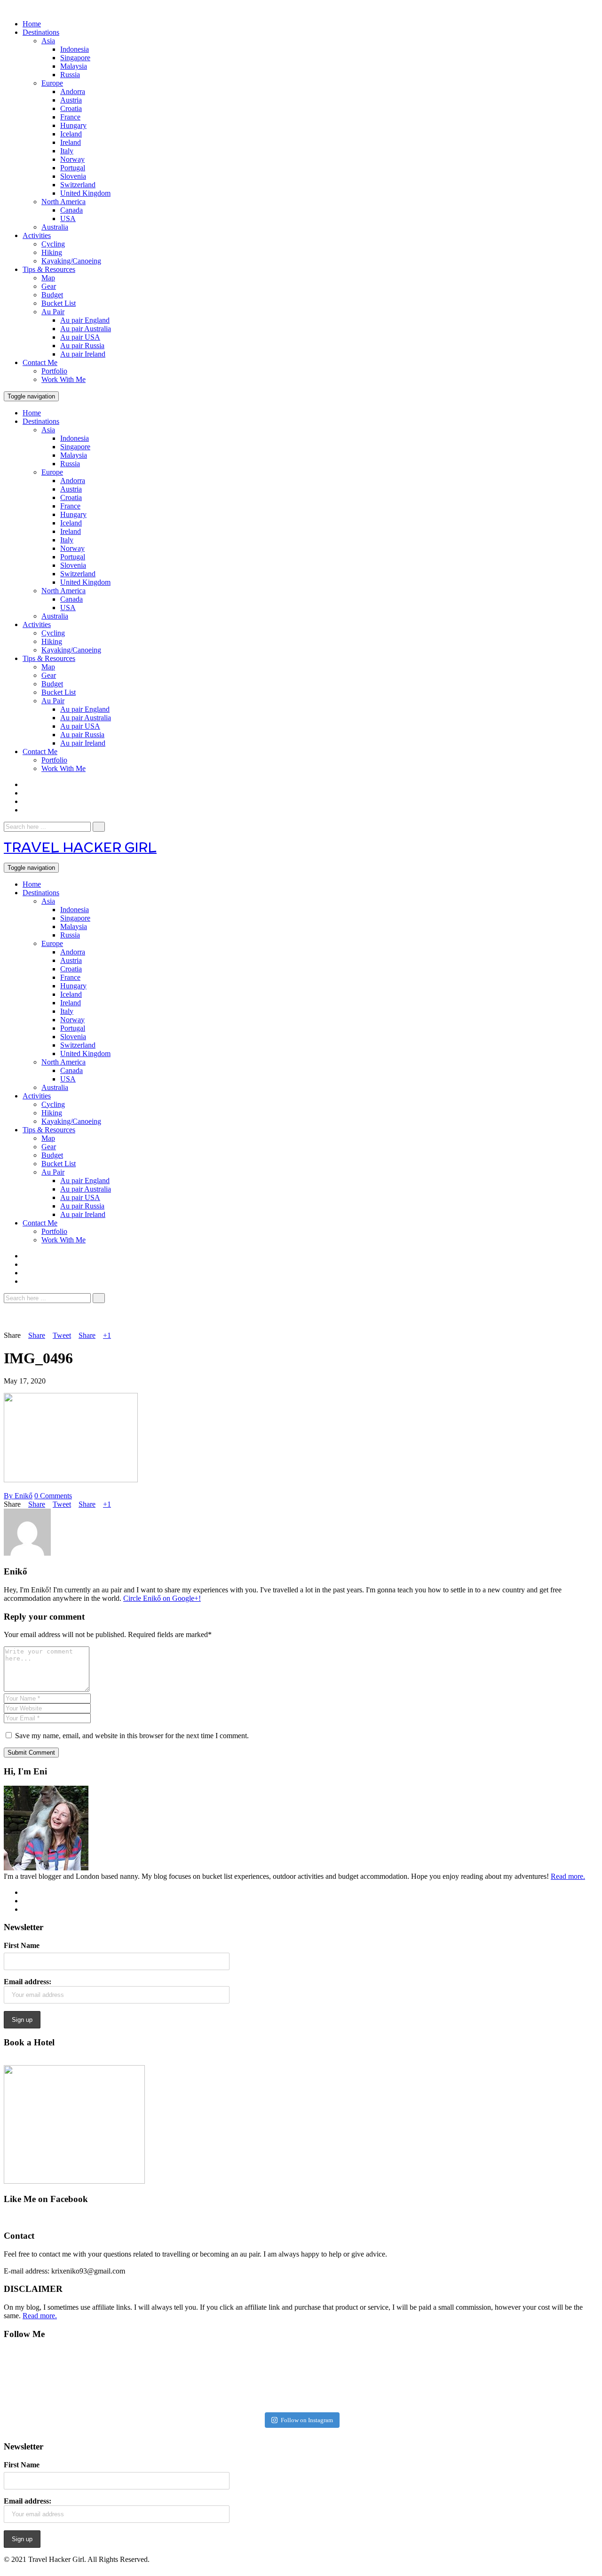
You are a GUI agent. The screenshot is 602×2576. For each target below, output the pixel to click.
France (70, 117)
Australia (55, 227)
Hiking (52, 252)
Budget (52, 295)
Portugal (73, 168)
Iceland (71, 134)
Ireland (71, 142)
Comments (53, 1496)
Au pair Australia (86, 329)
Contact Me (40, 362)
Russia (70, 75)
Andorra (73, 91)
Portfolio (54, 371)
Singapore (75, 58)
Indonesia (75, 49)
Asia (48, 41)
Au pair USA (80, 337)
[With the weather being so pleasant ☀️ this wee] (55, 2379)
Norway (72, 159)
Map (48, 278)
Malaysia (74, 66)
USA (68, 219)
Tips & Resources (49, 269)
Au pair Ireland (83, 354)
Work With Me (63, 379)
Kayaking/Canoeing (71, 261)
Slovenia (73, 176)
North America (63, 202)
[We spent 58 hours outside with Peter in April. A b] (154, 2379)
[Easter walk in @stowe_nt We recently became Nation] (350, 2379)
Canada (71, 210)
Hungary (73, 125)
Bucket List (59, 303)
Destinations (41, 32)
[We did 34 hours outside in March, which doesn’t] (448, 2379)
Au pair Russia (82, 346)
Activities (37, 235)
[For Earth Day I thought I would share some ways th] (252, 2379)
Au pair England (85, 320)
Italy (67, 151)
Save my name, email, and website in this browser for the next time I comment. (132, 1736)
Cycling (53, 244)
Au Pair (53, 312)
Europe (52, 83)
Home (32, 24)
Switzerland (78, 185)
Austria (71, 100)
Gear (49, 286)
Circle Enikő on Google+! (162, 1598)
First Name (22, 1945)
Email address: (28, 1982)
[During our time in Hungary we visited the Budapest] (547, 2379)
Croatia (71, 108)
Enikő (18, 1496)
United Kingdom (85, 193)
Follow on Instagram (307, 2420)
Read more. (568, 1876)
